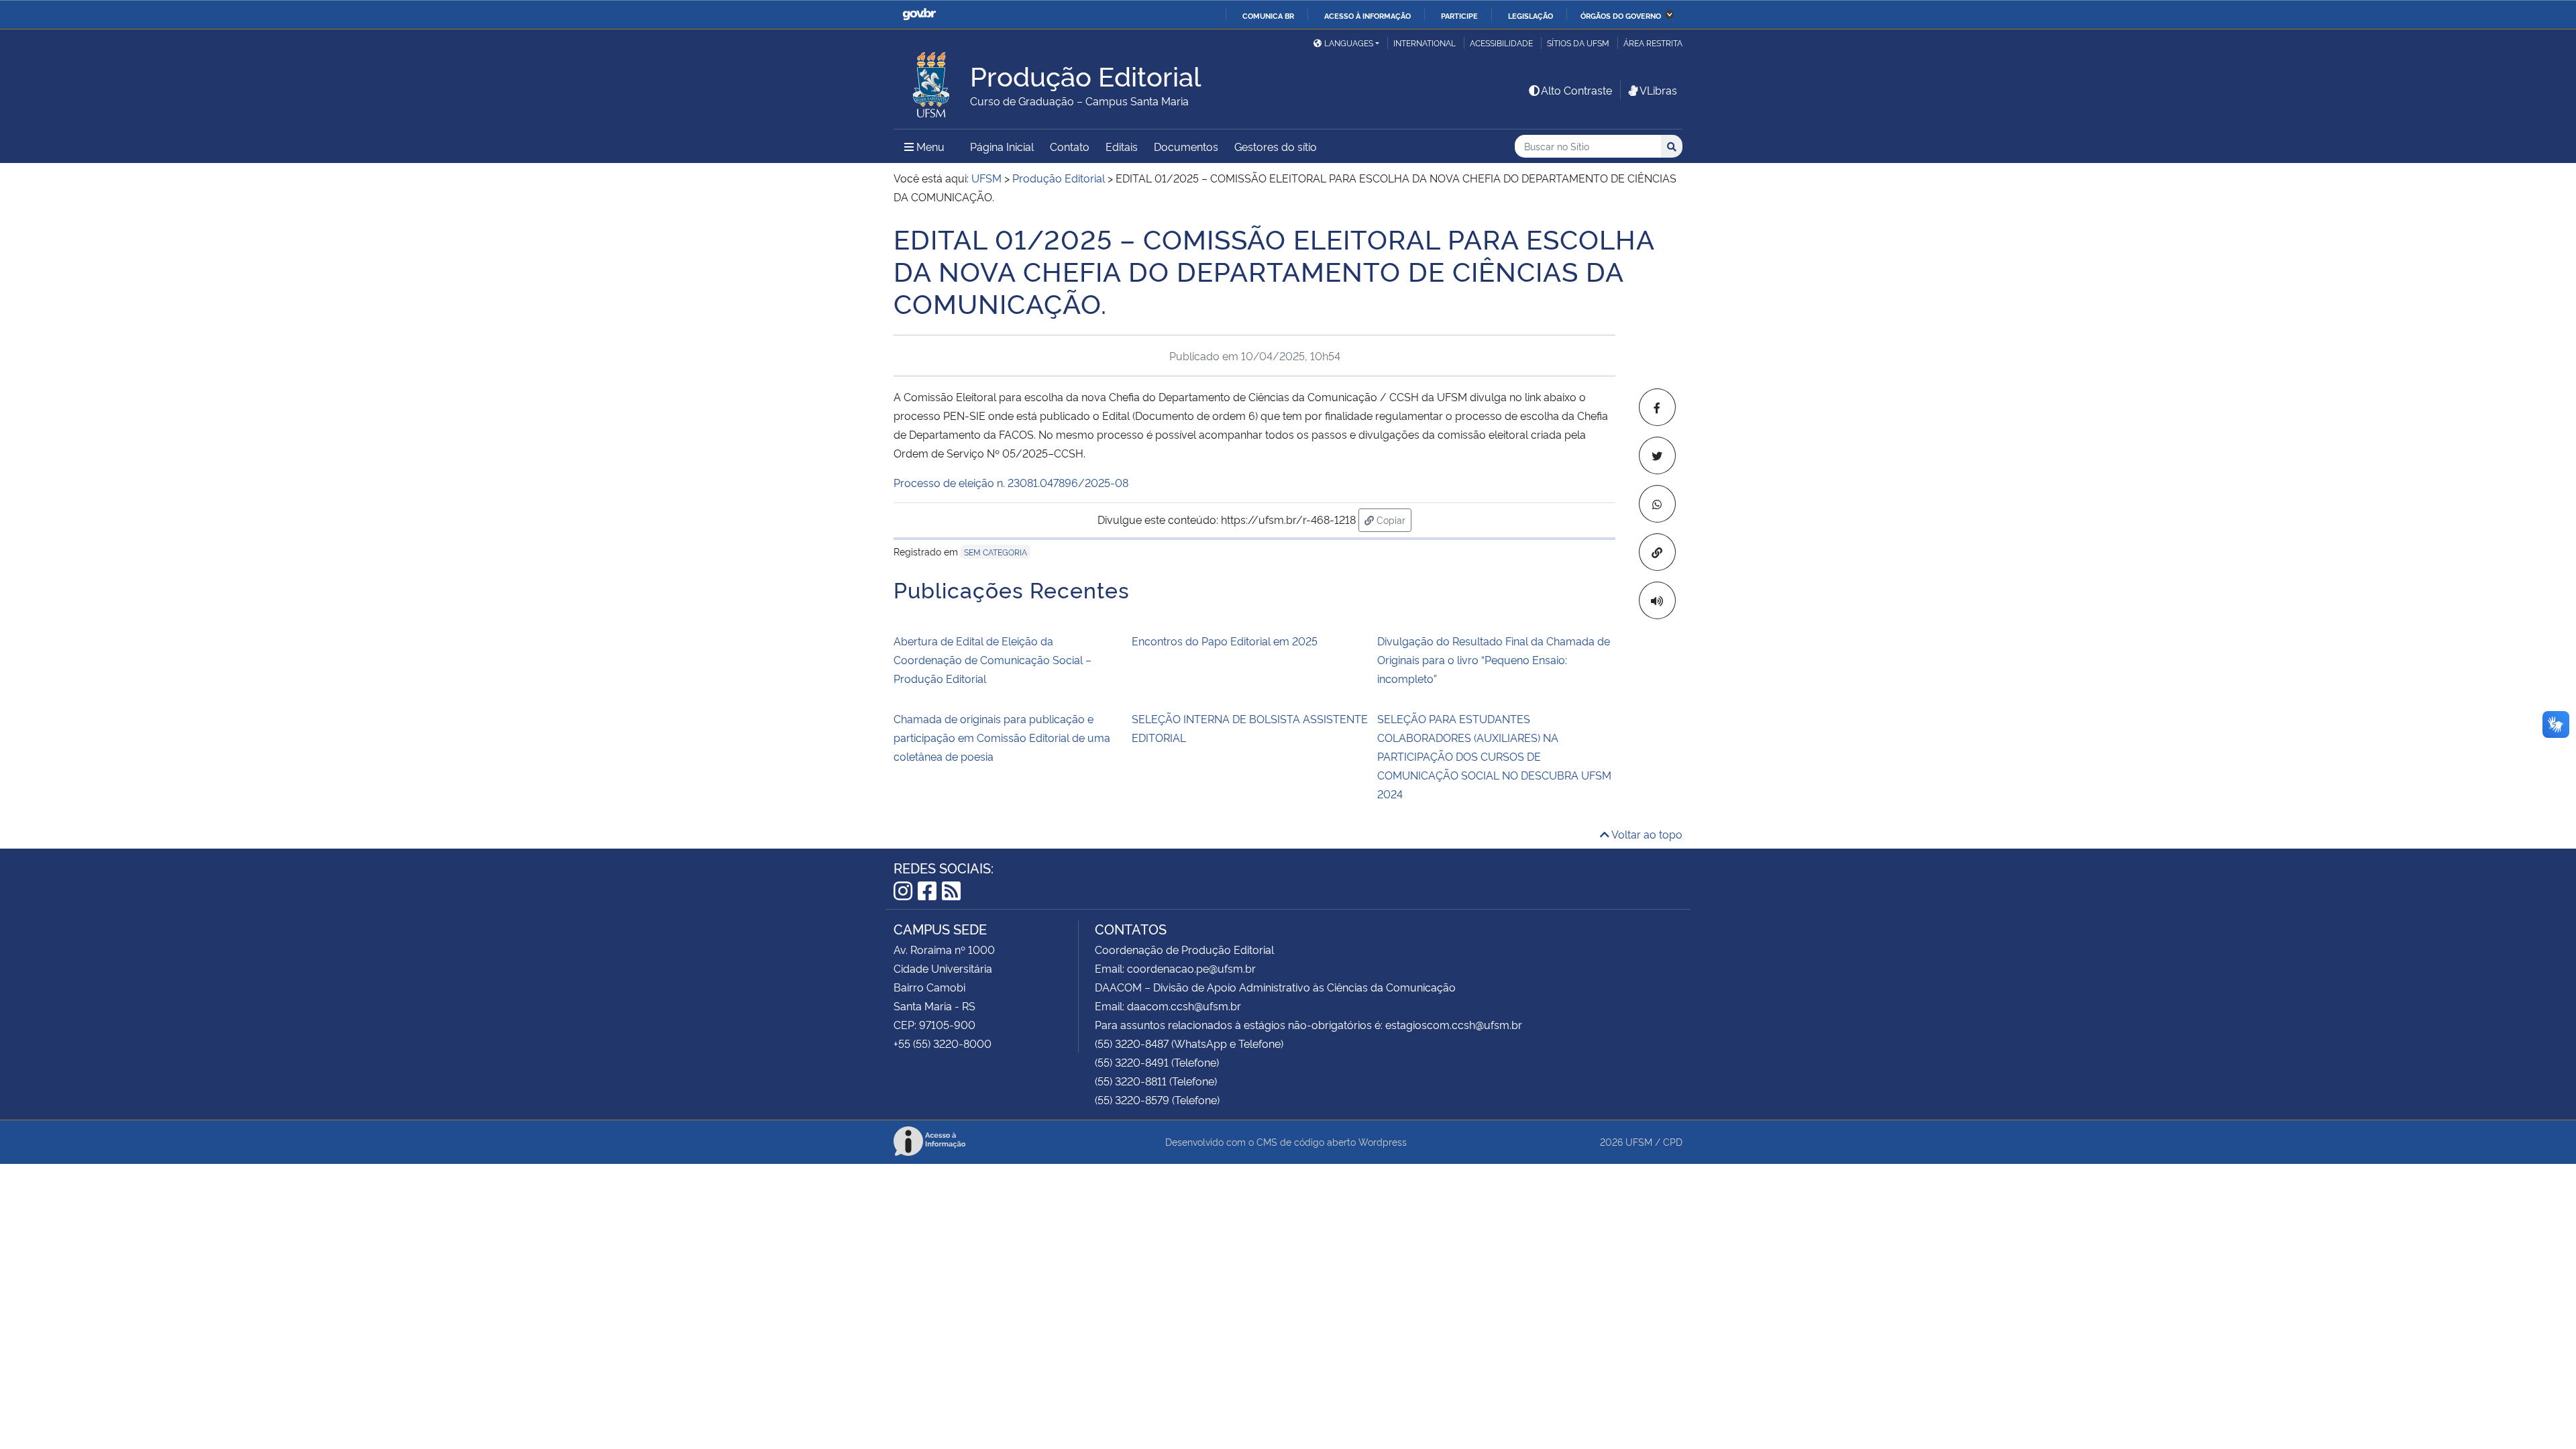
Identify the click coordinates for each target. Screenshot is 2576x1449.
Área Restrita (1653, 43)
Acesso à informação (1367, 15)
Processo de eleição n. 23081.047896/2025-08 (1011, 482)
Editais (1122, 146)
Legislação (1531, 15)
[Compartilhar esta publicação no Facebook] (1657, 407)
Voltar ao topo (1646, 834)
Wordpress (1383, 1141)
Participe (1459, 15)
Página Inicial (1002, 146)
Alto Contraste (1576, 90)
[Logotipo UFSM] (932, 81)
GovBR (919, 14)
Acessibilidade (1501, 43)
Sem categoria (996, 552)
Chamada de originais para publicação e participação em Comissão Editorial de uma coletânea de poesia (1002, 737)
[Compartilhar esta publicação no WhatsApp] (1657, 504)
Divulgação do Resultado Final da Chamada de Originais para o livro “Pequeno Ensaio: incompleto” (1494, 659)
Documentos (1186, 146)
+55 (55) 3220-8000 (943, 1043)
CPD (1673, 1141)
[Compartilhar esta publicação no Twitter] (1657, 455)
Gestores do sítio (1276, 146)
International (1425, 43)
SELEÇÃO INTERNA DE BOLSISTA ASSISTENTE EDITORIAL (1250, 728)
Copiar (1393, 519)
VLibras (1658, 90)
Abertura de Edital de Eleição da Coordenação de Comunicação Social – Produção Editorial (992, 659)
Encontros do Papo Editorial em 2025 (1225, 641)
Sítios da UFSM (1578, 43)
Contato (1070, 146)
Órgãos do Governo (1621, 15)
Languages (1349, 43)
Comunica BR (1268, 15)
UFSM (1639, 1141)
